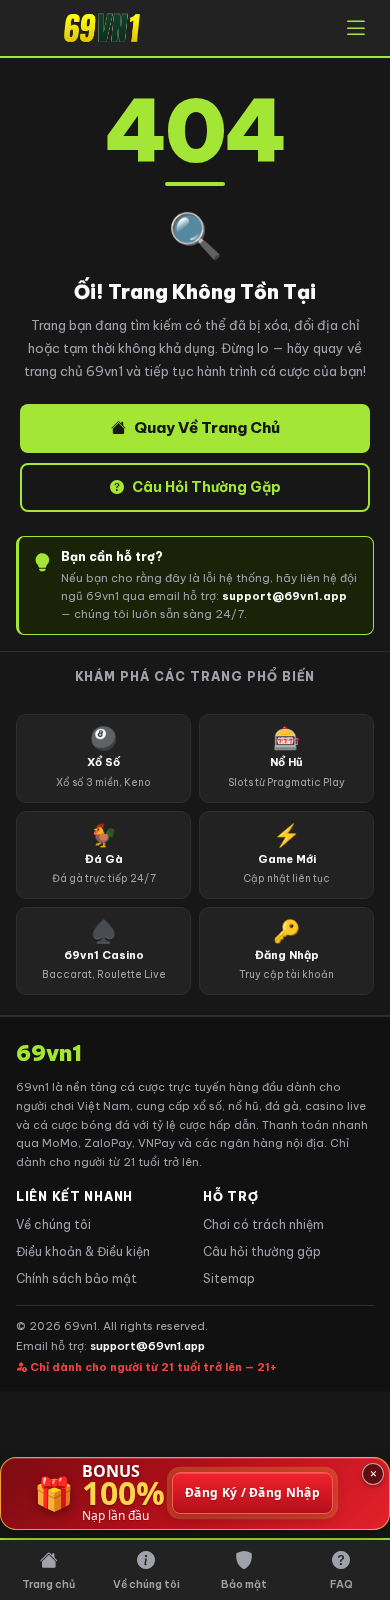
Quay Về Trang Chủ (207, 427)
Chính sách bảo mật (76, 1278)
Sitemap (229, 1278)
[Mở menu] (356, 28)
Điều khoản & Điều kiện (83, 1251)
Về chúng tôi (53, 1224)
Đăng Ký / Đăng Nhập (252, 1493)
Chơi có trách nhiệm (263, 1224)
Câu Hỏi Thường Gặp (206, 487)
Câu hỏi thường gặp (262, 1251)
